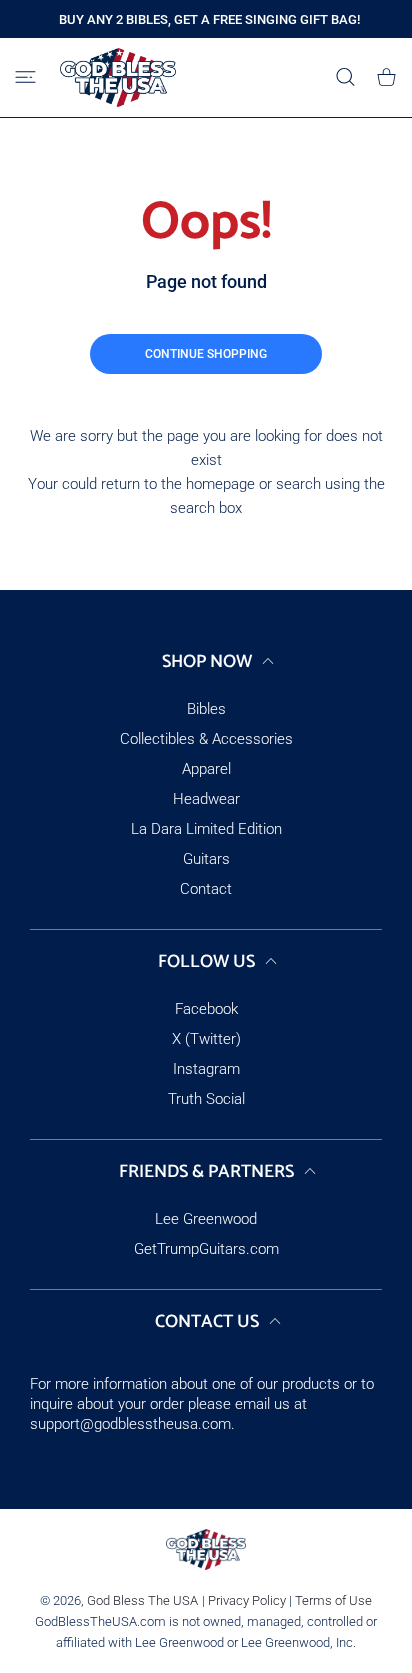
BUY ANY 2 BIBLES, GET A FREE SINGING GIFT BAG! (209, 19)
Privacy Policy (247, 1600)
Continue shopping (206, 354)
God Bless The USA (142, 1600)
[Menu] (25, 77)
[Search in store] (345, 77)
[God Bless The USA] (118, 77)
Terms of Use (333, 1600)
